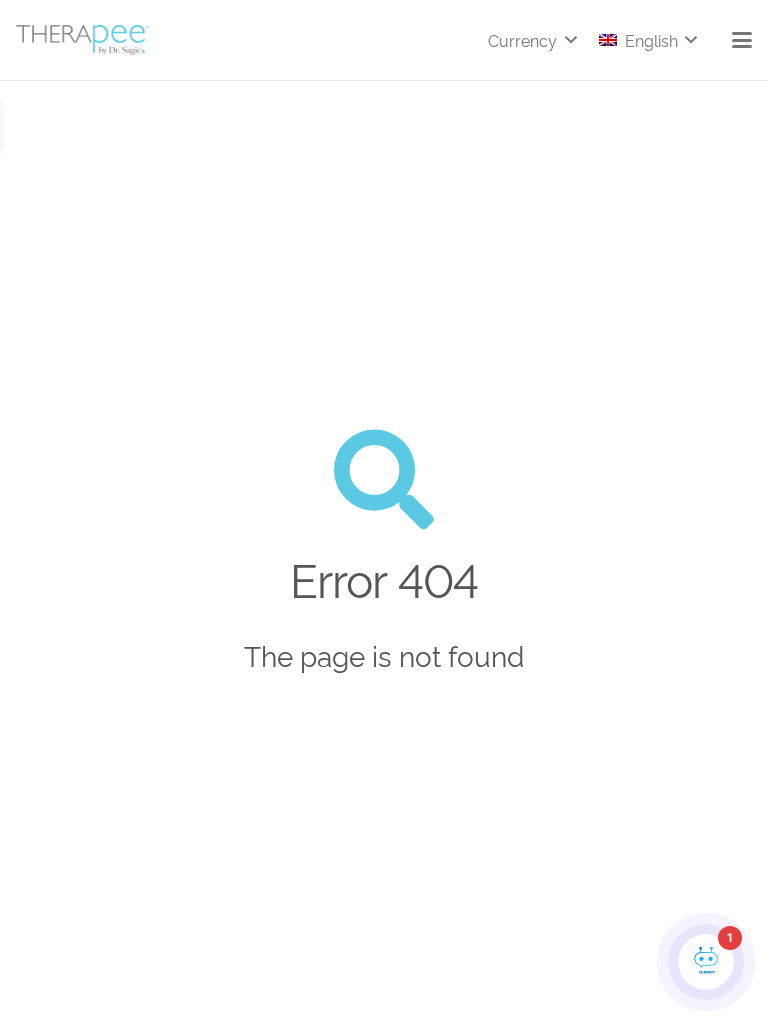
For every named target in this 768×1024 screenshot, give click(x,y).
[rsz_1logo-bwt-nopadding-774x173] (82, 40)
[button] (532, 40)
